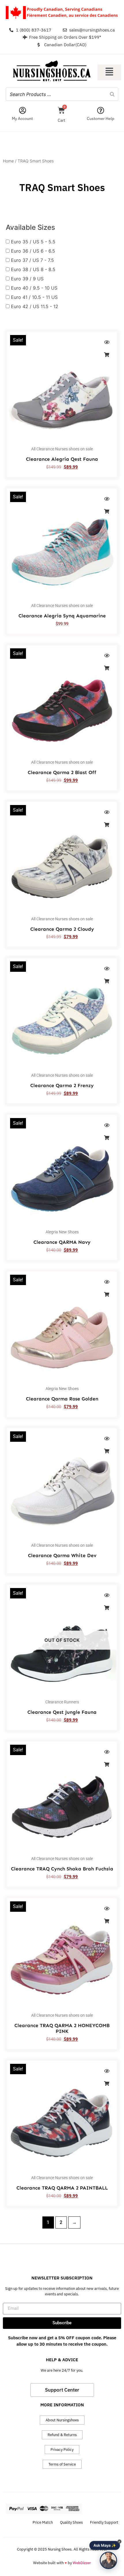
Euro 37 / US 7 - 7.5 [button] (32, 260)
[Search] (112, 94)
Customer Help (100, 119)
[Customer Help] (100, 110)
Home (8, 161)
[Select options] (107, 355)
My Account (22, 119)
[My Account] (22, 110)
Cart (61, 120)
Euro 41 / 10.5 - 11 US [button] (34, 297)
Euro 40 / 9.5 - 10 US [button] (34, 288)
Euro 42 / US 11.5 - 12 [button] (35, 306)
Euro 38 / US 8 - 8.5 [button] (33, 269)
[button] (109, 72)
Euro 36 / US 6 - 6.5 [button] (33, 251)
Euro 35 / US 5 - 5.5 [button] (33, 242)
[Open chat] (108, 2560)
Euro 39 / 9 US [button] (27, 279)
